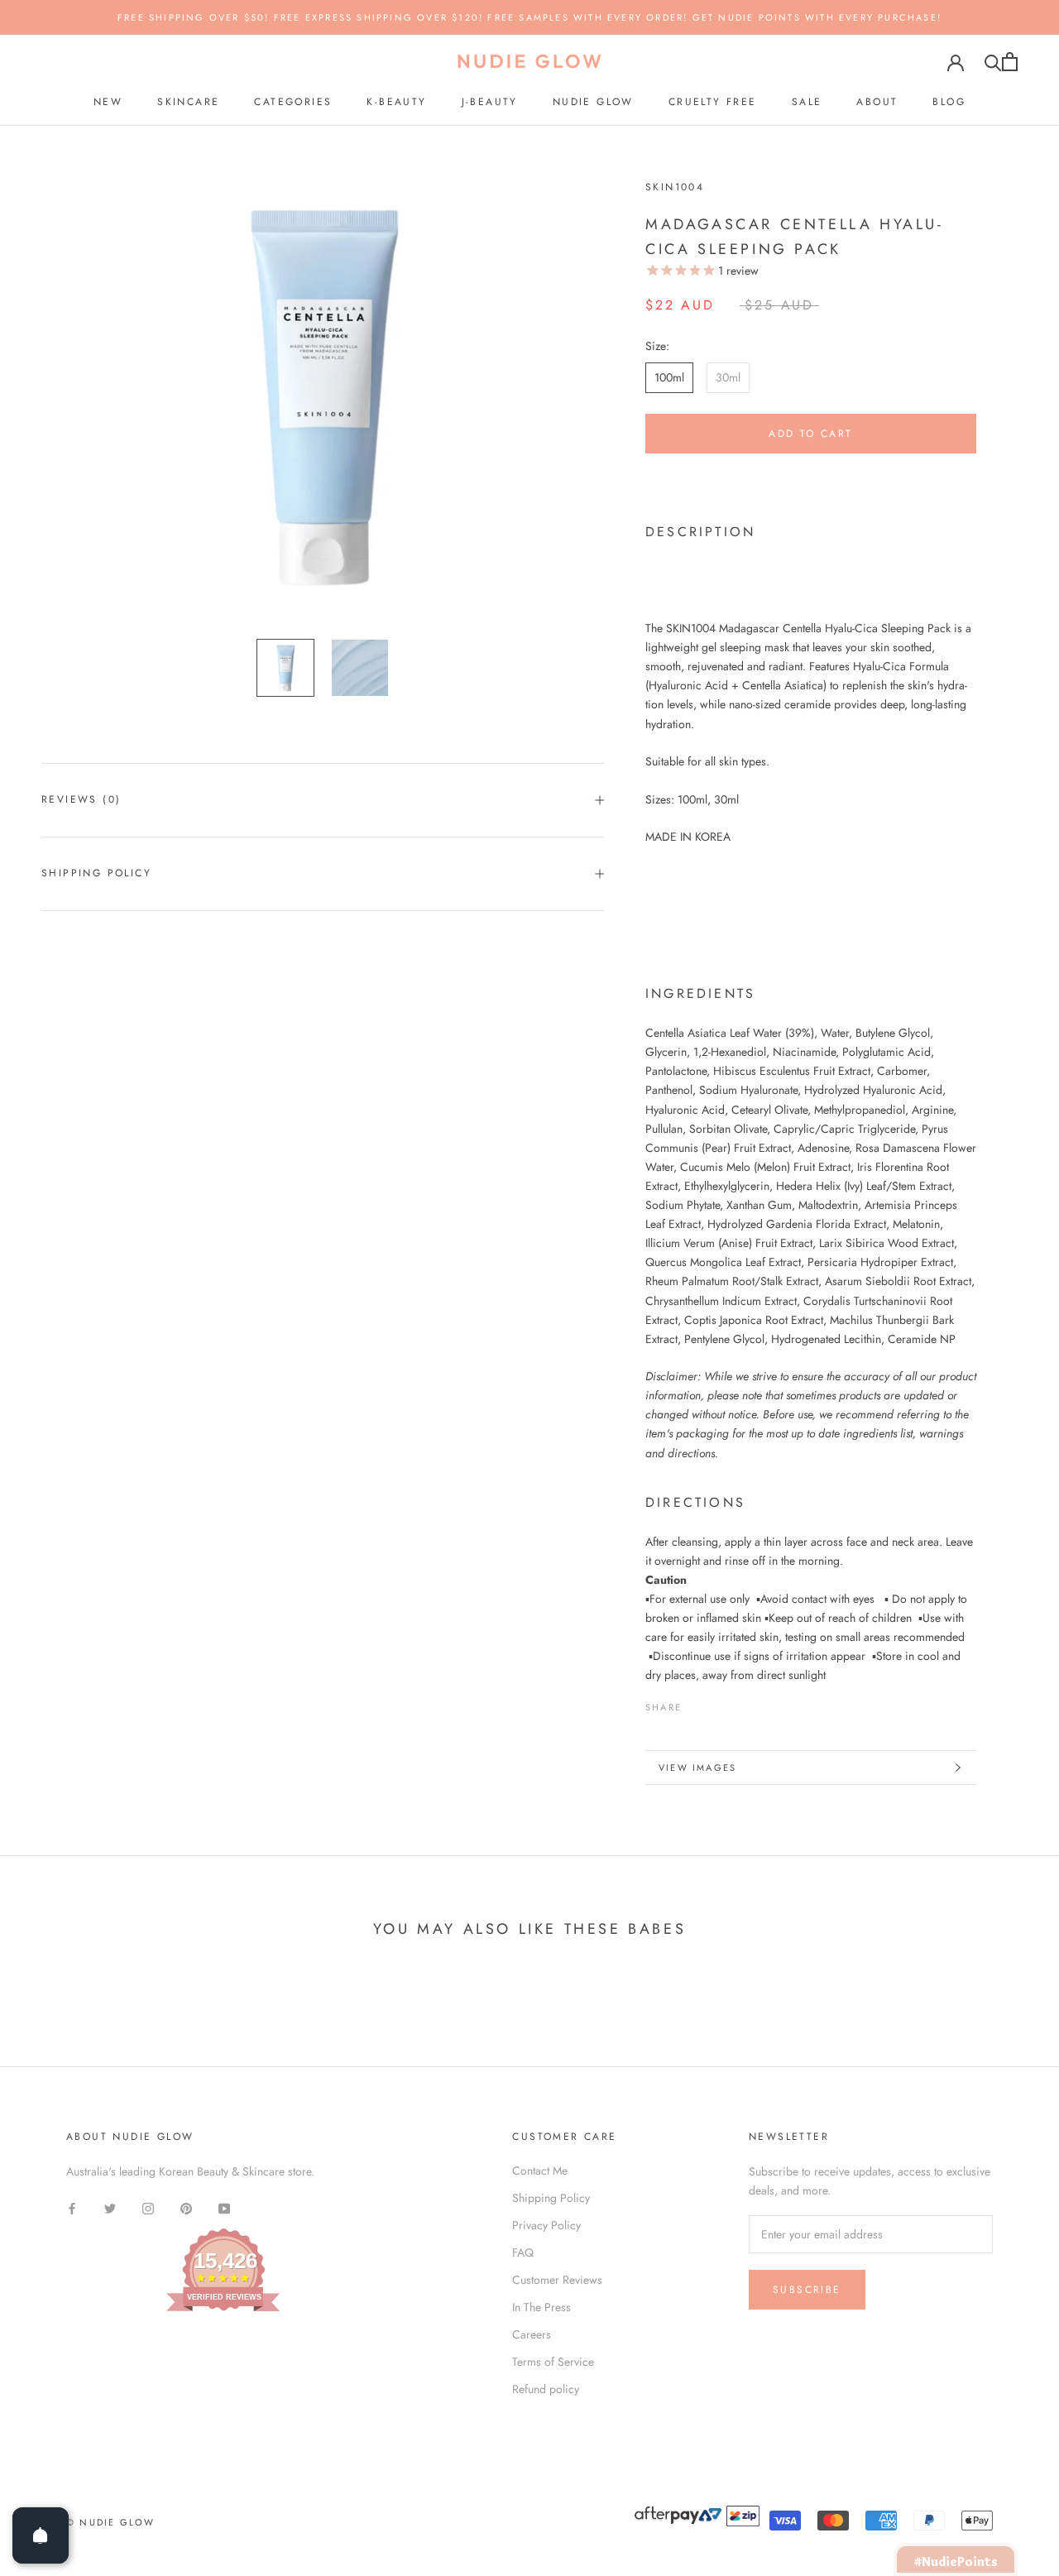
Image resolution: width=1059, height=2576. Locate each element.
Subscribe (807, 2290)
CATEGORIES (293, 102)
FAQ (523, 2252)
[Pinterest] (740, 1703)
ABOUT (877, 102)
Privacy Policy (546, 2225)
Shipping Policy (96, 873)
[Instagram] (148, 2207)
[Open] (41, 2535)
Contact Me (540, 2171)
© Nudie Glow (110, 2522)
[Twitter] (719, 1703)
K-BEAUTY (396, 102)
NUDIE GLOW (593, 102)
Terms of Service (553, 2362)
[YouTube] (224, 2207)
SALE (807, 102)
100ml (669, 377)
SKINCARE (188, 102)
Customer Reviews (557, 2280)
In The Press (541, 2307)
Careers (532, 2334)
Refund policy (546, 2389)
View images (697, 1768)
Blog (949, 102)
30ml (728, 377)
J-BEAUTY (490, 102)
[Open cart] (1010, 62)
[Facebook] (697, 1703)
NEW (108, 102)
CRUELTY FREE (713, 102)
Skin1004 (675, 187)
